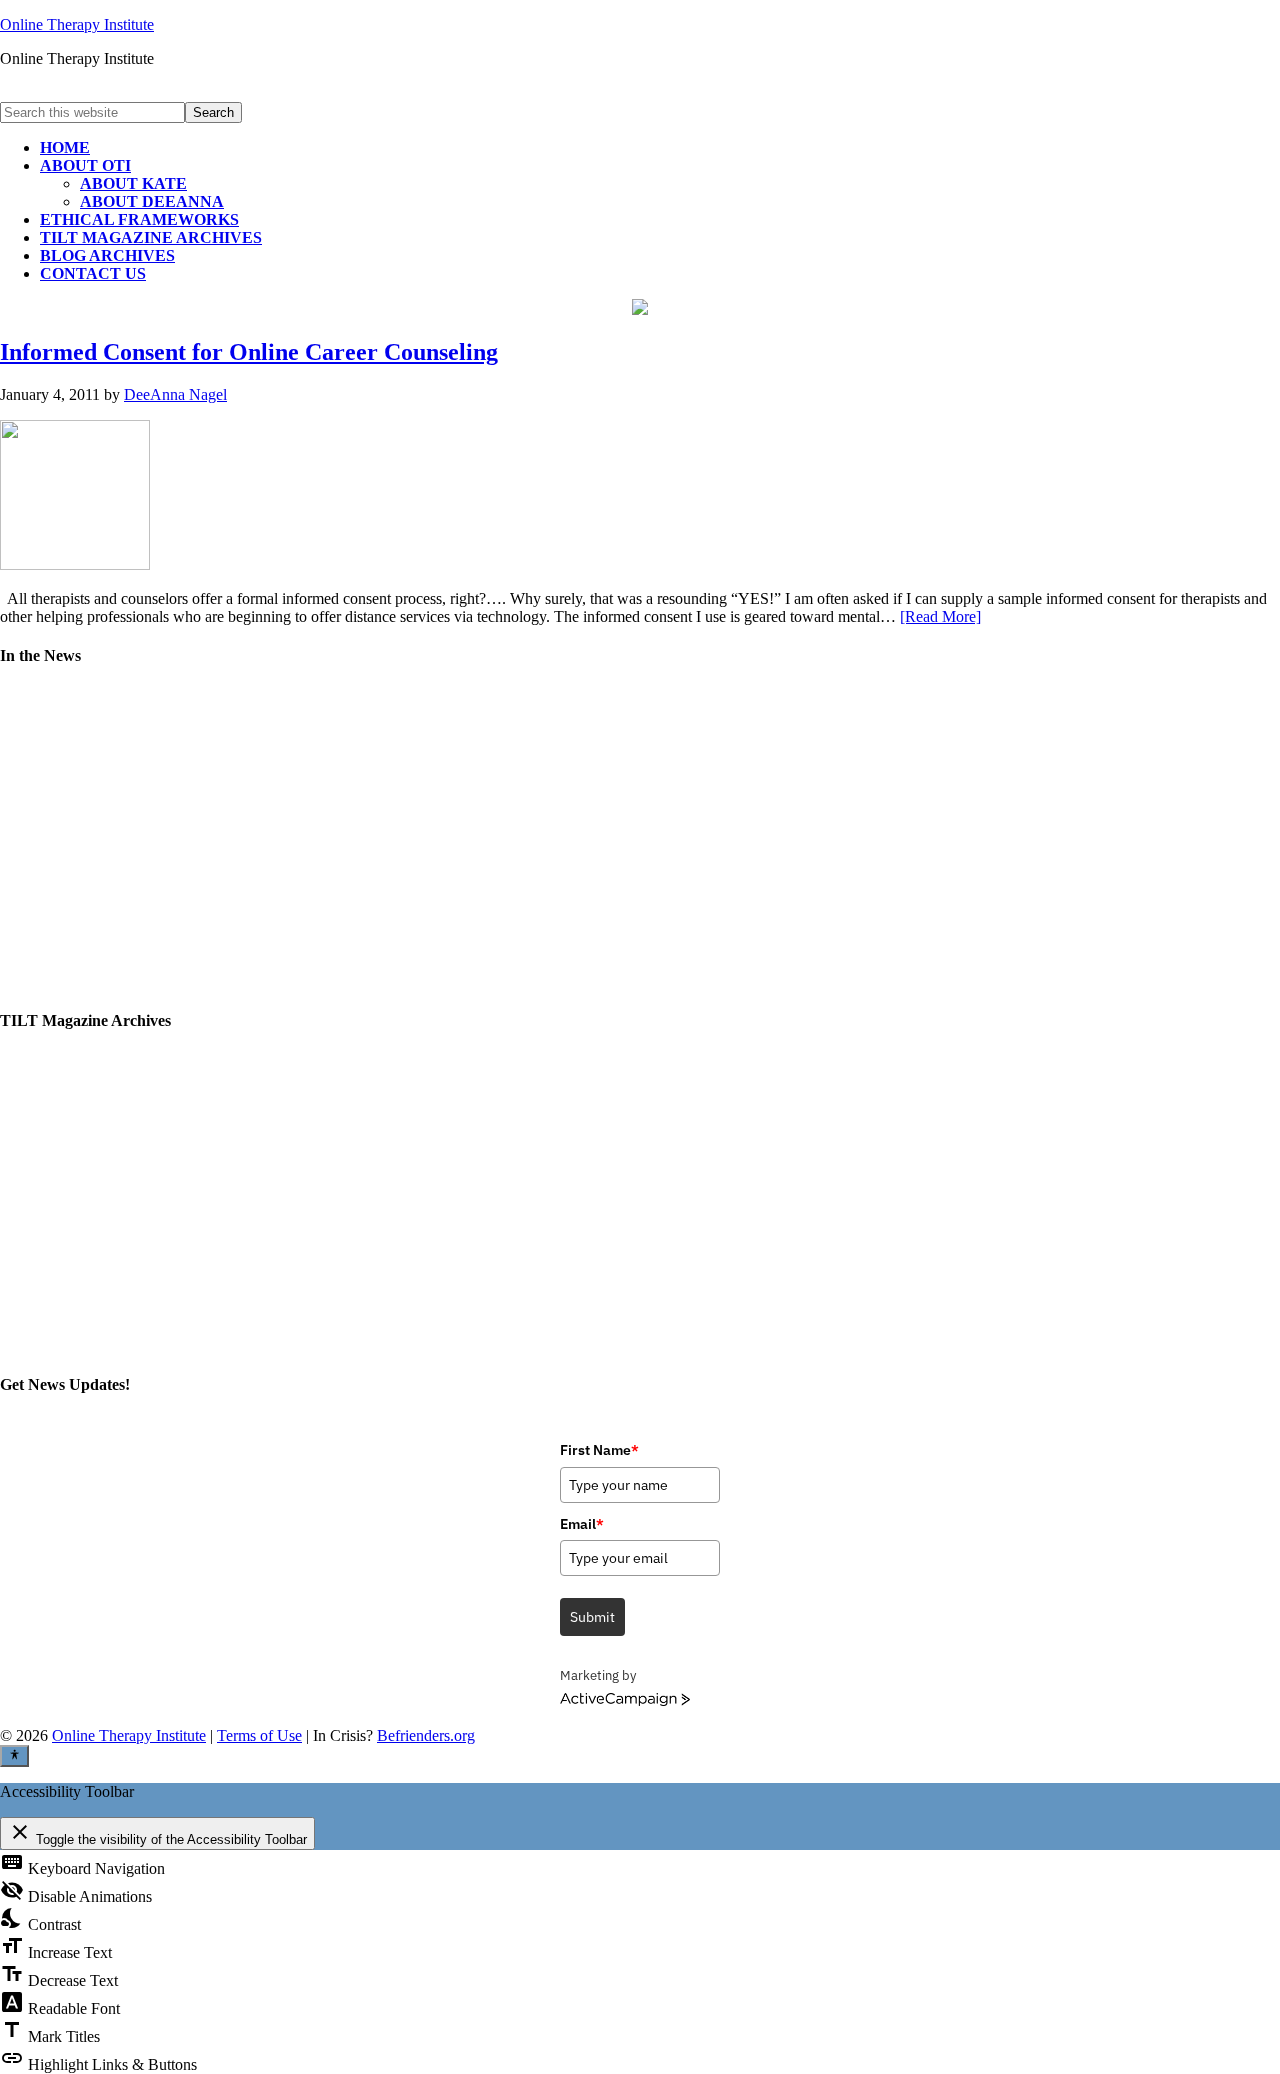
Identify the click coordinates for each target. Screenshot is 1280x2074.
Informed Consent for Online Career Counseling (249, 352)
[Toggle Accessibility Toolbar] (14, 1756)
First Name (599, 1450)
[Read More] (940, 616)
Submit (592, 1617)
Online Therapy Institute (77, 24)
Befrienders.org (426, 1735)
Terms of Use (259, 1735)
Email (582, 1524)
